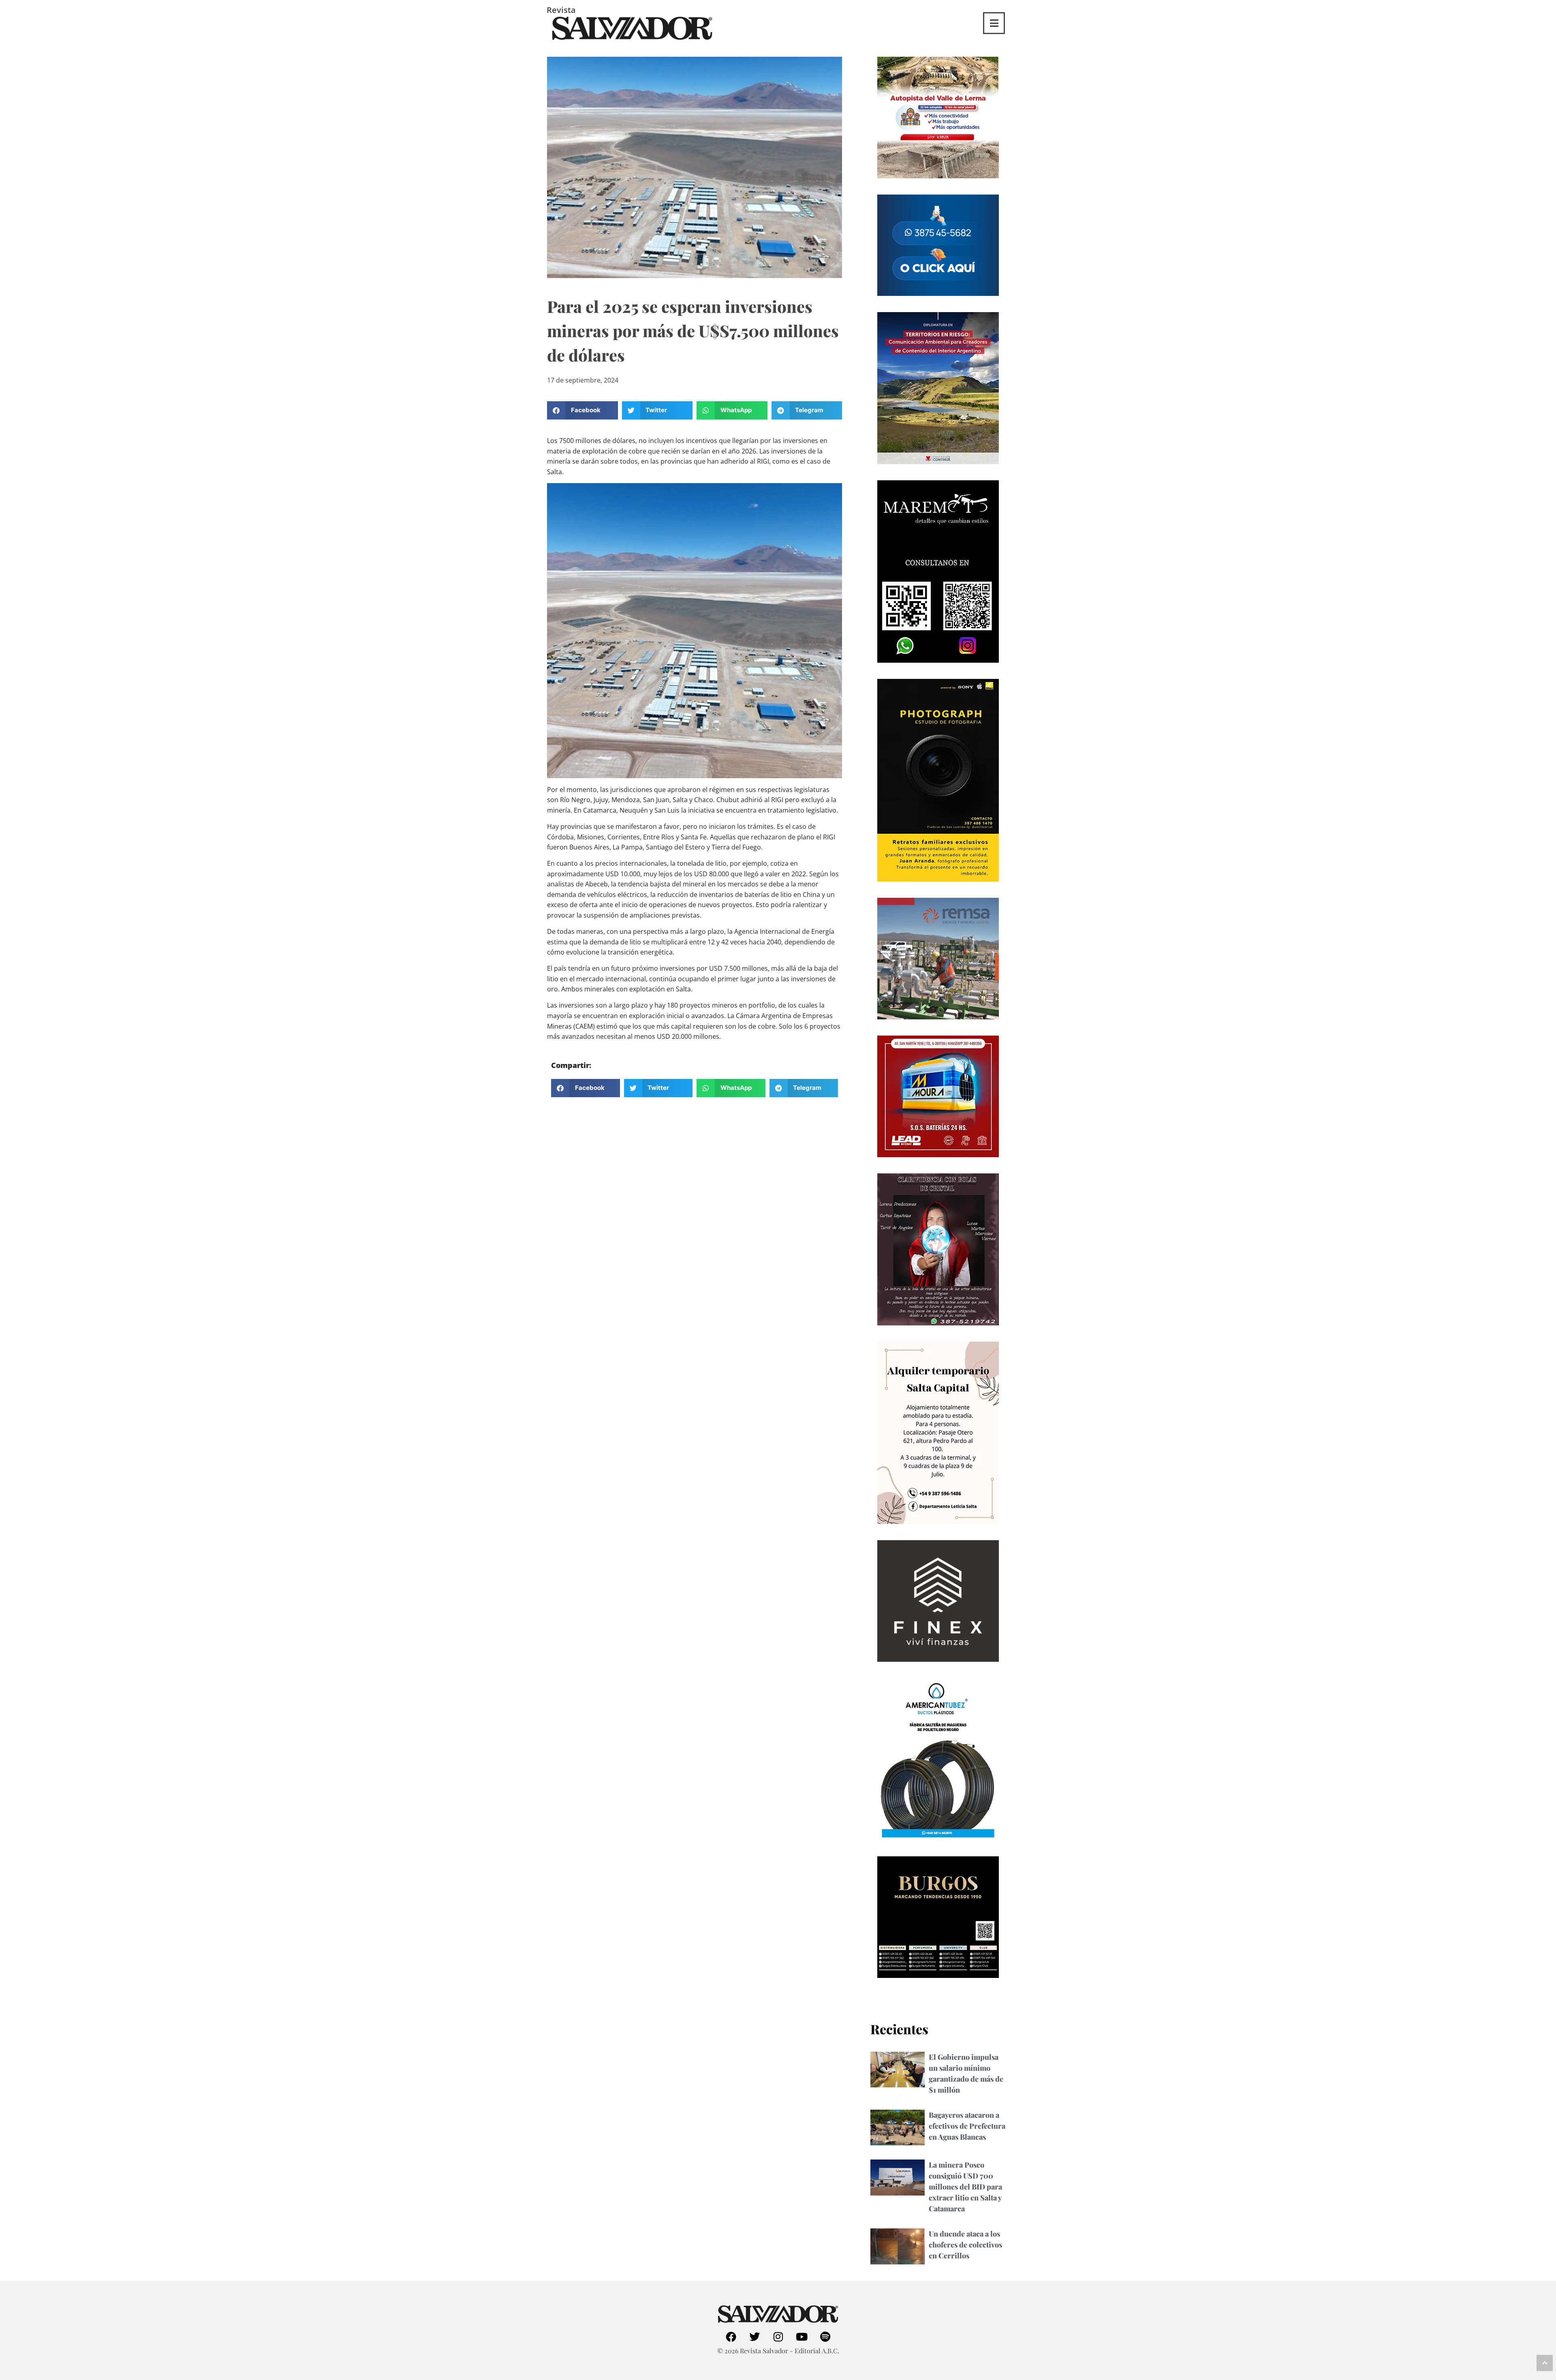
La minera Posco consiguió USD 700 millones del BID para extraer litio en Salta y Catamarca (965, 2187)
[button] (582, 410)
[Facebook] (731, 2337)
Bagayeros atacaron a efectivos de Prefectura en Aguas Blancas (967, 2126)
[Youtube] (802, 2337)
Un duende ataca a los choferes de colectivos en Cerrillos (965, 2245)
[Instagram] (778, 2337)
